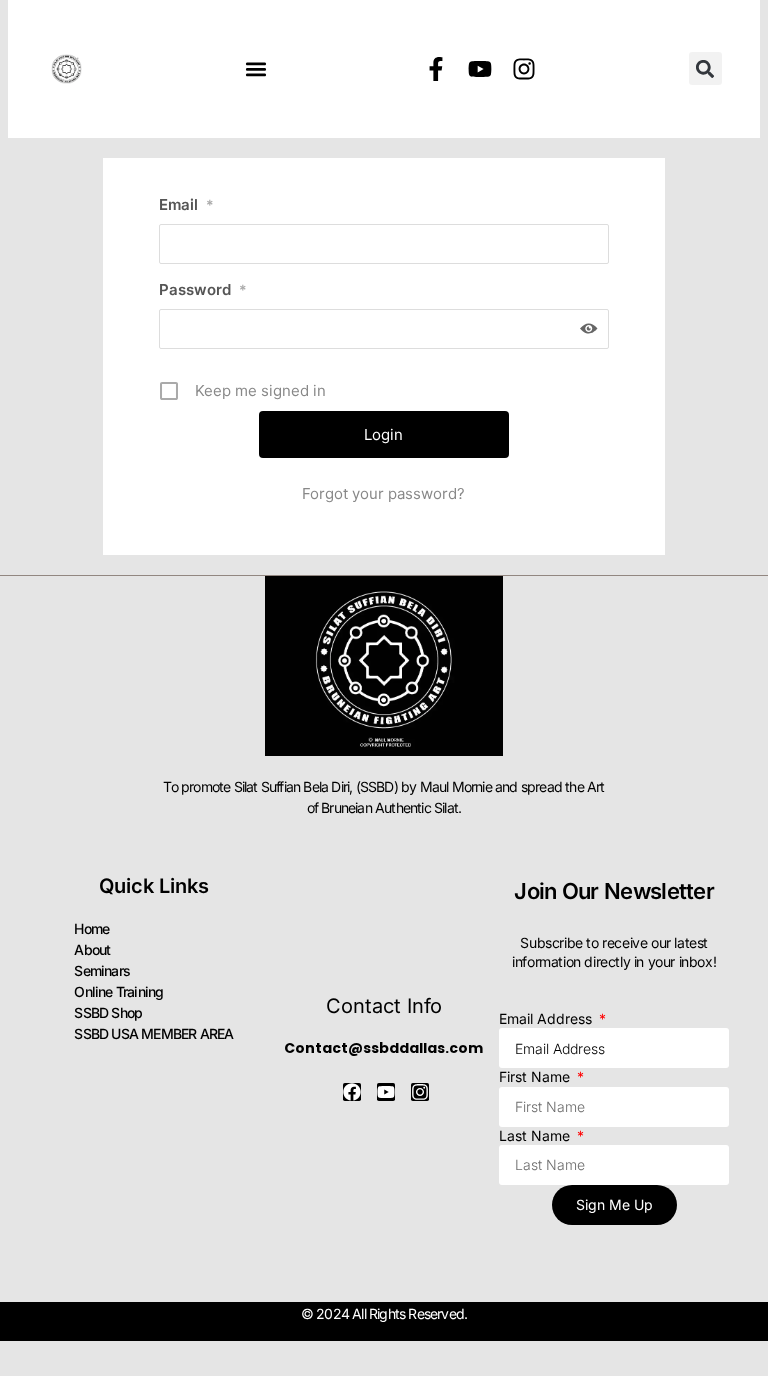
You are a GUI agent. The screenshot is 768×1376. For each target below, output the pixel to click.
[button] (255, 68)
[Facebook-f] (436, 69)
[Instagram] (524, 69)
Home (91, 928)
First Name (536, 1076)
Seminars (102, 970)
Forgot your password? (383, 493)
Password (203, 289)
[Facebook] (352, 1092)
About (92, 949)
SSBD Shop (108, 1012)
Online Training (118, 991)
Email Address (547, 1018)
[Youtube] (480, 69)
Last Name (536, 1135)
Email (186, 204)
